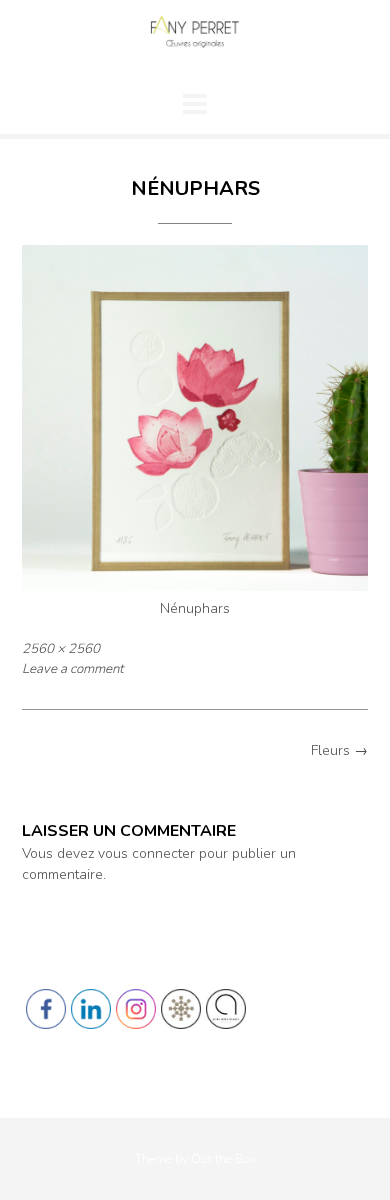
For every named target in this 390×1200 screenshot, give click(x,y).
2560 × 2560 (61, 649)
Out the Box (223, 1159)
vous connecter (146, 853)
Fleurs (339, 750)
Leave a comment (72, 669)
